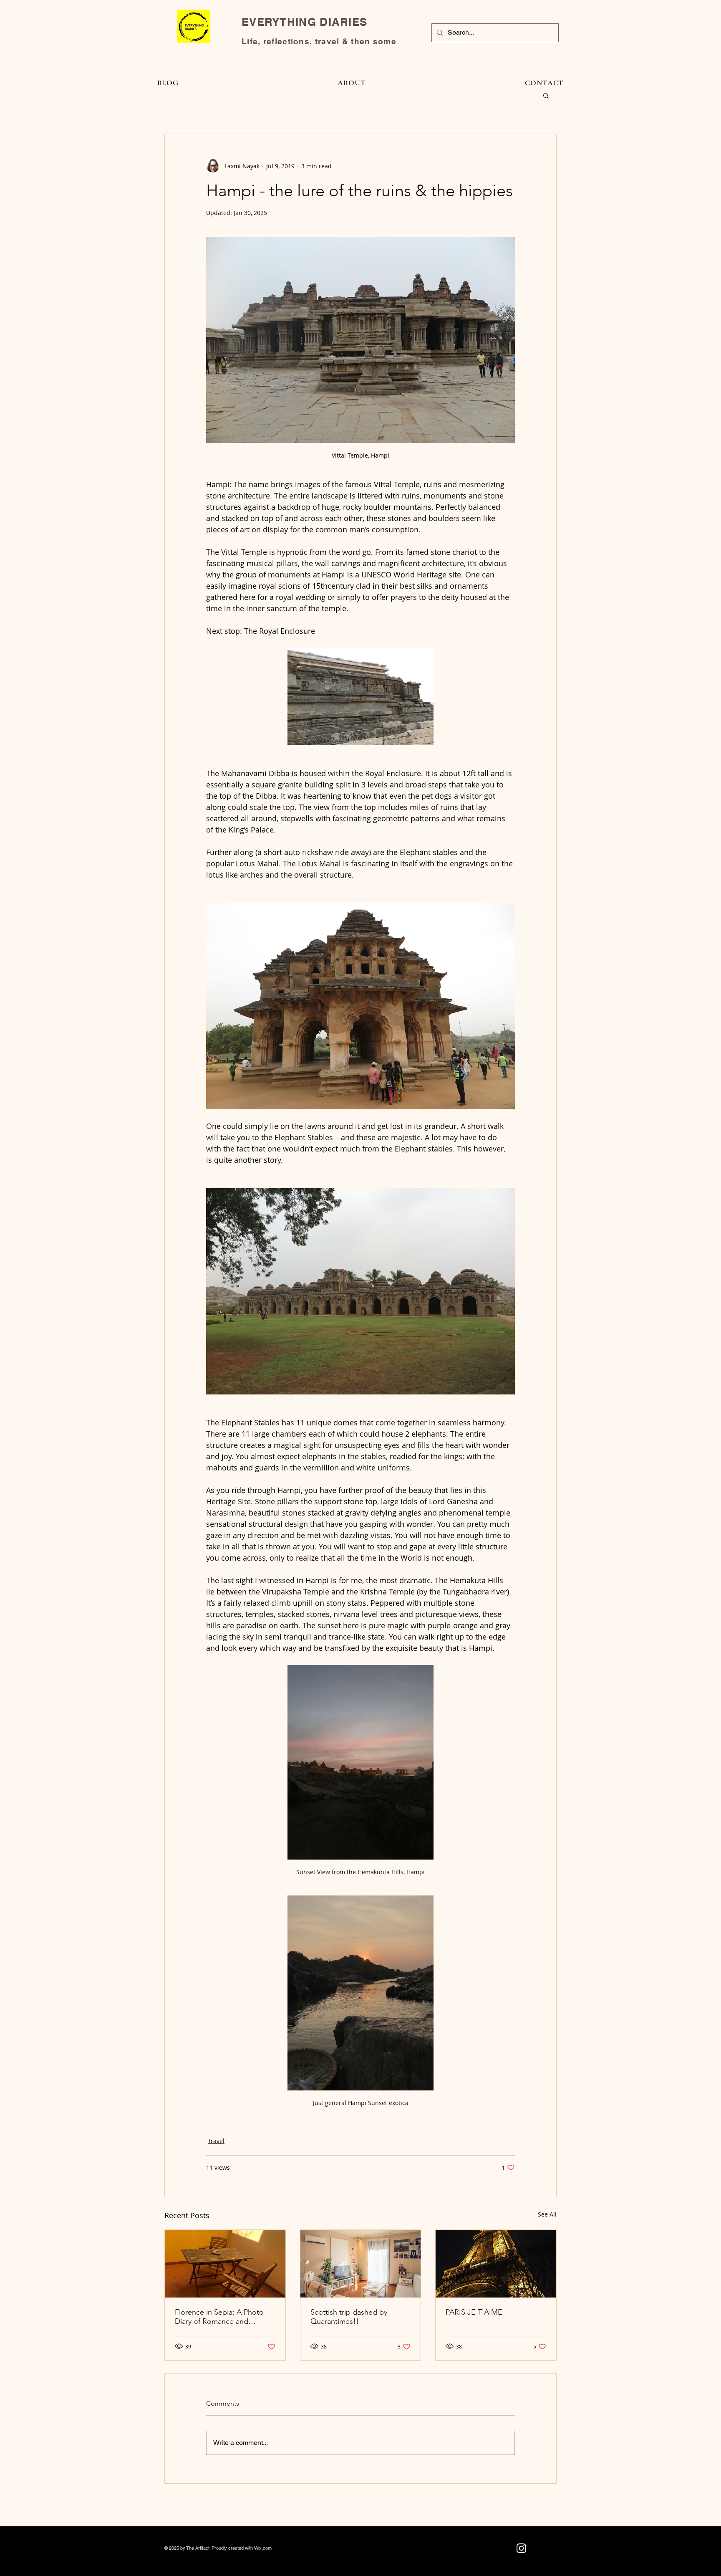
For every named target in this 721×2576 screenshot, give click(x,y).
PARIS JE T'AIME (474, 2312)
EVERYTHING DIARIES (304, 22)
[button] (546, 95)
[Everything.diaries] (521, 2548)
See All (547, 2214)
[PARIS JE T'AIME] (496, 2264)
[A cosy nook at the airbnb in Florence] (225, 2264)
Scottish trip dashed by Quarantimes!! (349, 2317)
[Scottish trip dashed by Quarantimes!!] (361, 2264)
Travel (216, 2141)
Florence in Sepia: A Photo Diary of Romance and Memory (219, 2317)
